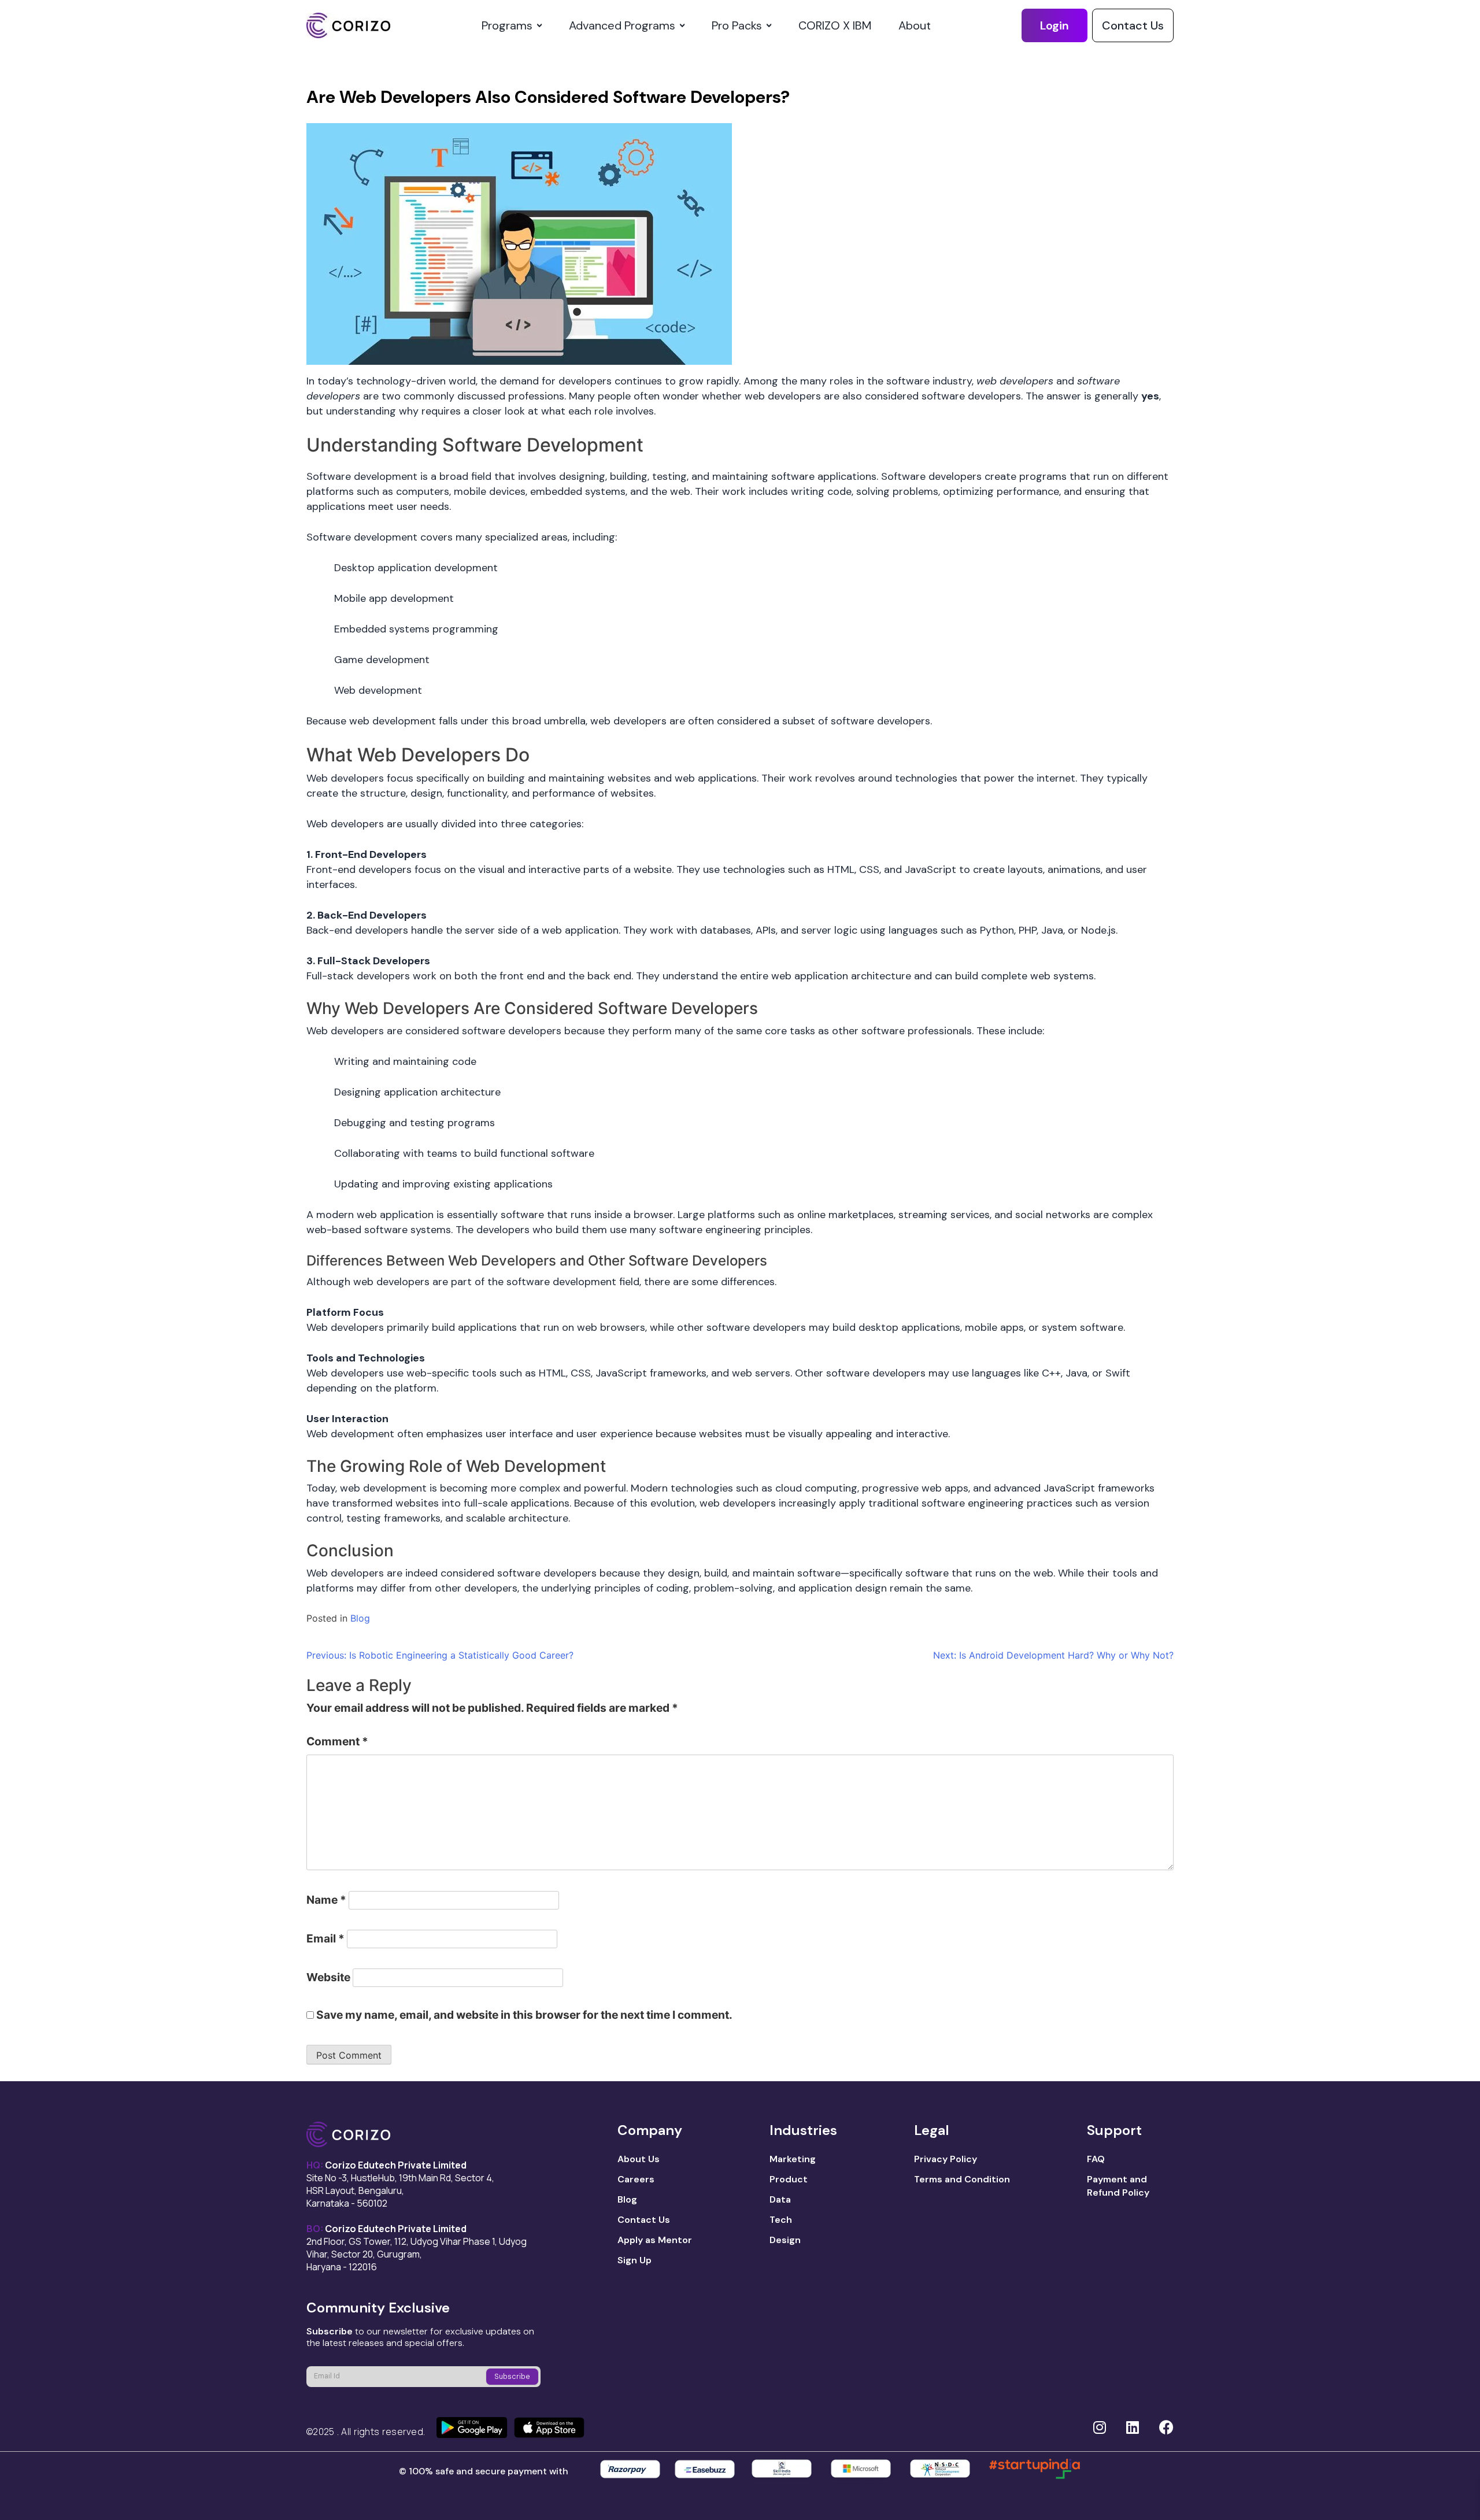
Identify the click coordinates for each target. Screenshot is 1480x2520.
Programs (507, 25)
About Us (639, 2159)
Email (325, 1938)
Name (326, 1900)
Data (780, 2199)
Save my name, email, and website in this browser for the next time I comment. (524, 2015)
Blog (360, 1618)
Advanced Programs (622, 25)
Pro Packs (737, 25)
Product (789, 2179)
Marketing (793, 2159)
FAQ (1096, 2159)
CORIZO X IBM (835, 25)
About (915, 25)
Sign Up (634, 2260)
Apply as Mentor (655, 2240)
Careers (636, 2179)
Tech (781, 2220)
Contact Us (1133, 25)
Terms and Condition (962, 2179)
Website (328, 1977)
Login (1054, 25)
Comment (337, 1741)
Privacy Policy (946, 2159)
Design (785, 2240)
